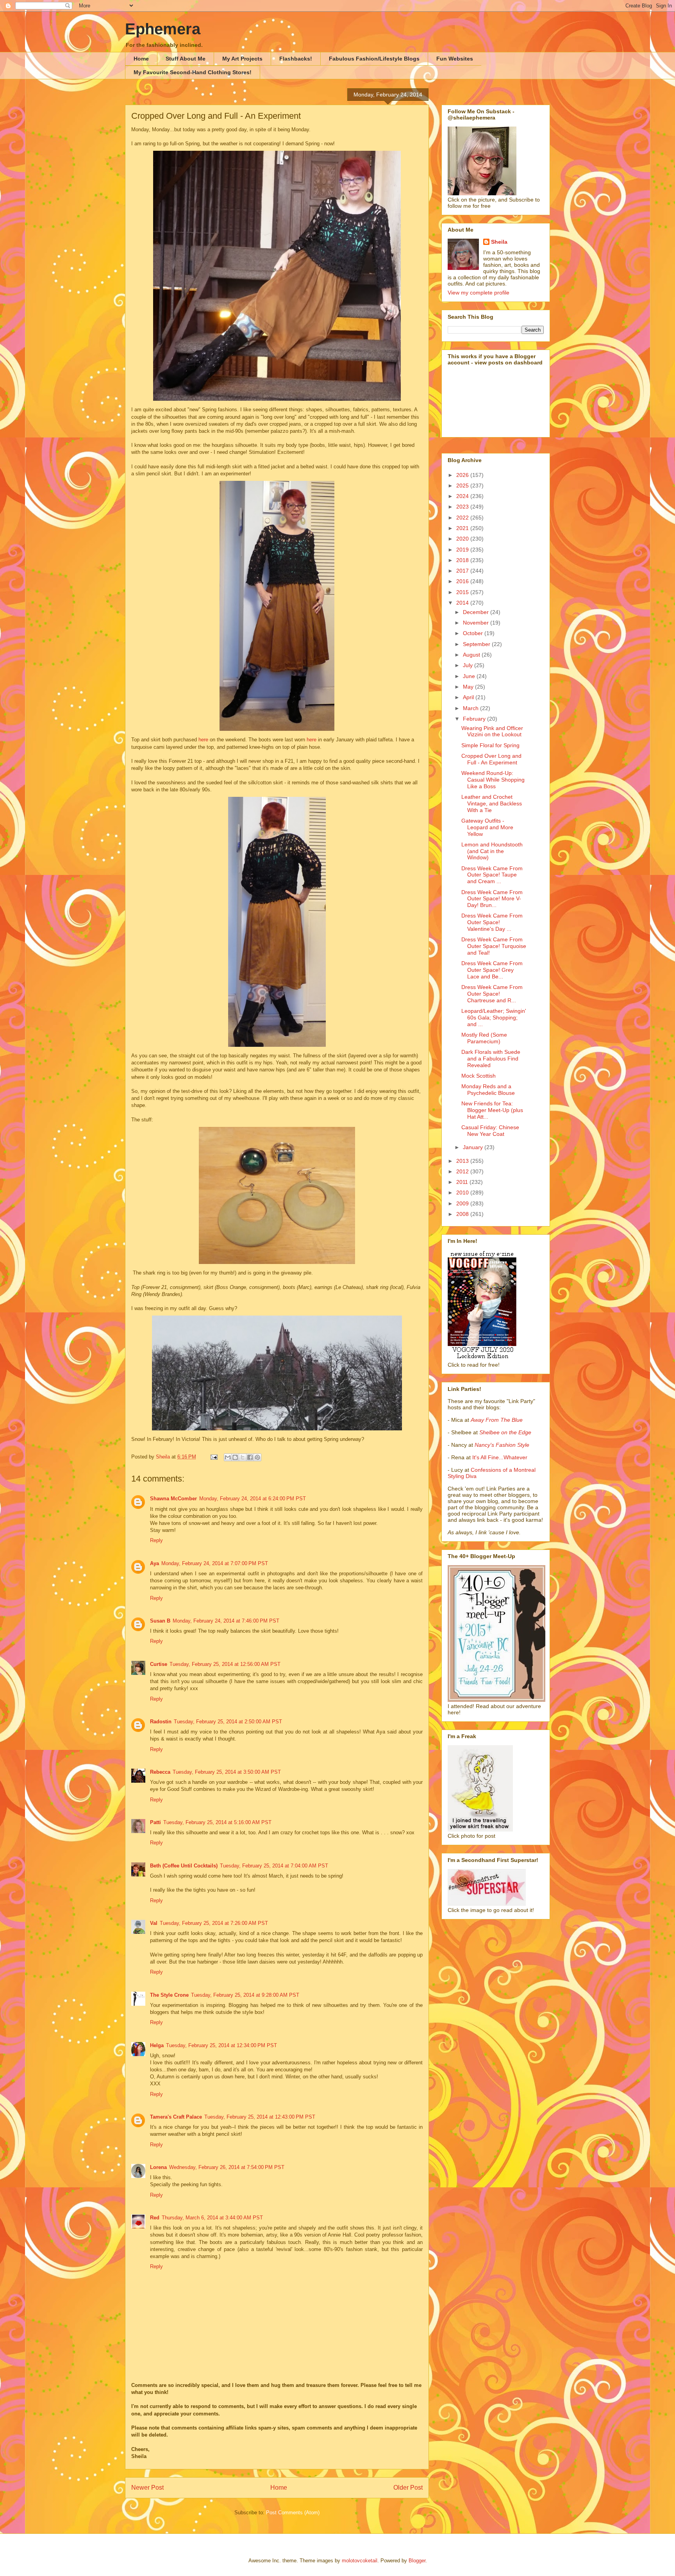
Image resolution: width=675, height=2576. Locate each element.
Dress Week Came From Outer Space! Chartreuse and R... (492, 994)
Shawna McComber (173, 1499)
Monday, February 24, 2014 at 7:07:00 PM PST (215, 1563)
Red (155, 2218)
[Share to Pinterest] (257, 1457)
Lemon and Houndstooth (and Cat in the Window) (492, 851)
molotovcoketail (360, 2561)
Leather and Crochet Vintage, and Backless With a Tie (492, 803)
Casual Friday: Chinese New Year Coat (490, 1131)
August (472, 655)
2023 (463, 507)
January (474, 1147)
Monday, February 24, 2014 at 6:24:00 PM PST (253, 1499)
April (469, 697)
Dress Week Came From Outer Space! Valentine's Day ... (492, 922)
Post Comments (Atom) (293, 2513)
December (477, 612)
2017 (463, 571)
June (470, 676)
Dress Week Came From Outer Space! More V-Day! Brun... (492, 899)
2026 (463, 475)
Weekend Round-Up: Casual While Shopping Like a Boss (493, 780)
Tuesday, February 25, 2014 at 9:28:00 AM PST (245, 1995)
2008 (463, 1214)
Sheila (499, 242)
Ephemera (163, 29)
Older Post (408, 2488)
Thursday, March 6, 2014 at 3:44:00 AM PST (212, 2218)
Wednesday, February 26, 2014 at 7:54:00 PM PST (227, 2167)
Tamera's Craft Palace (176, 2117)
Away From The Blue (497, 1420)
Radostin (161, 1722)
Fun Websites (455, 59)
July (469, 665)
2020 (463, 539)
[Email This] (228, 1457)
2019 (463, 550)
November (477, 623)
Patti (155, 1822)
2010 (463, 1192)
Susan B (160, 1621)
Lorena (158, 2167)
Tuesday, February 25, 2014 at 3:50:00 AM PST (227, 1772)
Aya (154, 1563)
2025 (463, 486)
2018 (463, 560)
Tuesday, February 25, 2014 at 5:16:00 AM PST (217, 1822)
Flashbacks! (296, 59)
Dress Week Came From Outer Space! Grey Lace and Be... (492, 970)
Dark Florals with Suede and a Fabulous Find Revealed (491, 1059)
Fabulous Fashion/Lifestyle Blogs (374, 59)
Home (141, 59)
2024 (463, 496)
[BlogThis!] (235, 1457)
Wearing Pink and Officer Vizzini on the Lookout (492, 731)
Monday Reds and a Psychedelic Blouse (488, 1090)
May (469, 687)
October (474, 633)
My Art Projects (242, 59)
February (475, 719)
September (477, 644)
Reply (156, 1540)
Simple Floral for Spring (490, 745)
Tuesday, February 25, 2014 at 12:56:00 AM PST (225, 1664)
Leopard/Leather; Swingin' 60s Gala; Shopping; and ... (494, 1018)
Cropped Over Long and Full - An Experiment (491, 759)
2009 (463, 1203)
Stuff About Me (186, 59)
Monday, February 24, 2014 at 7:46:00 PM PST (226, 1621)
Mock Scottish (479, 1076)
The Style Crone (169, 1995)
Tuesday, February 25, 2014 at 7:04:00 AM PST (274, 1866)
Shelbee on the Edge (505, 1432)
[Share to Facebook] (250, 1457)
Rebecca (160, 1772)
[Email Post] (213, 1457)
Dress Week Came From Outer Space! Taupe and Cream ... (492, 875)
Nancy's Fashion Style (502, 1445)
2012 (463, 1171)
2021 (463, 528)
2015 (463, 592)
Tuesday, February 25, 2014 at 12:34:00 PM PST (221, 2045)
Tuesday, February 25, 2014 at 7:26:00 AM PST (214, 1923)
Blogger (417, 2561)
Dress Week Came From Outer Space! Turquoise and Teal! (494, 946)
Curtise (159, 1664)
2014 (463, 603)
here (204, 740)
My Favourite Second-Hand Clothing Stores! (193, 72)
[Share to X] (243, 1457)
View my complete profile (479, 293)
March (471, 708)
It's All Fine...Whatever (500, 1457)
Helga (157, 2045)
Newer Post (147, 2488)
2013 (463, 1161)
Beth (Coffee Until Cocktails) (184, 1866)
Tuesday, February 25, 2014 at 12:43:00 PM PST (260, 2117)
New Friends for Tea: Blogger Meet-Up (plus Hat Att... (492, 1110)
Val (154, 1923)
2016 (463, 581)
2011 (463, 1182)
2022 (463, 518)
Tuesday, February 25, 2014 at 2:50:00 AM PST (228, 1722)
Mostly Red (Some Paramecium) (484, 1038)
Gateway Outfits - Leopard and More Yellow (487, 827)
